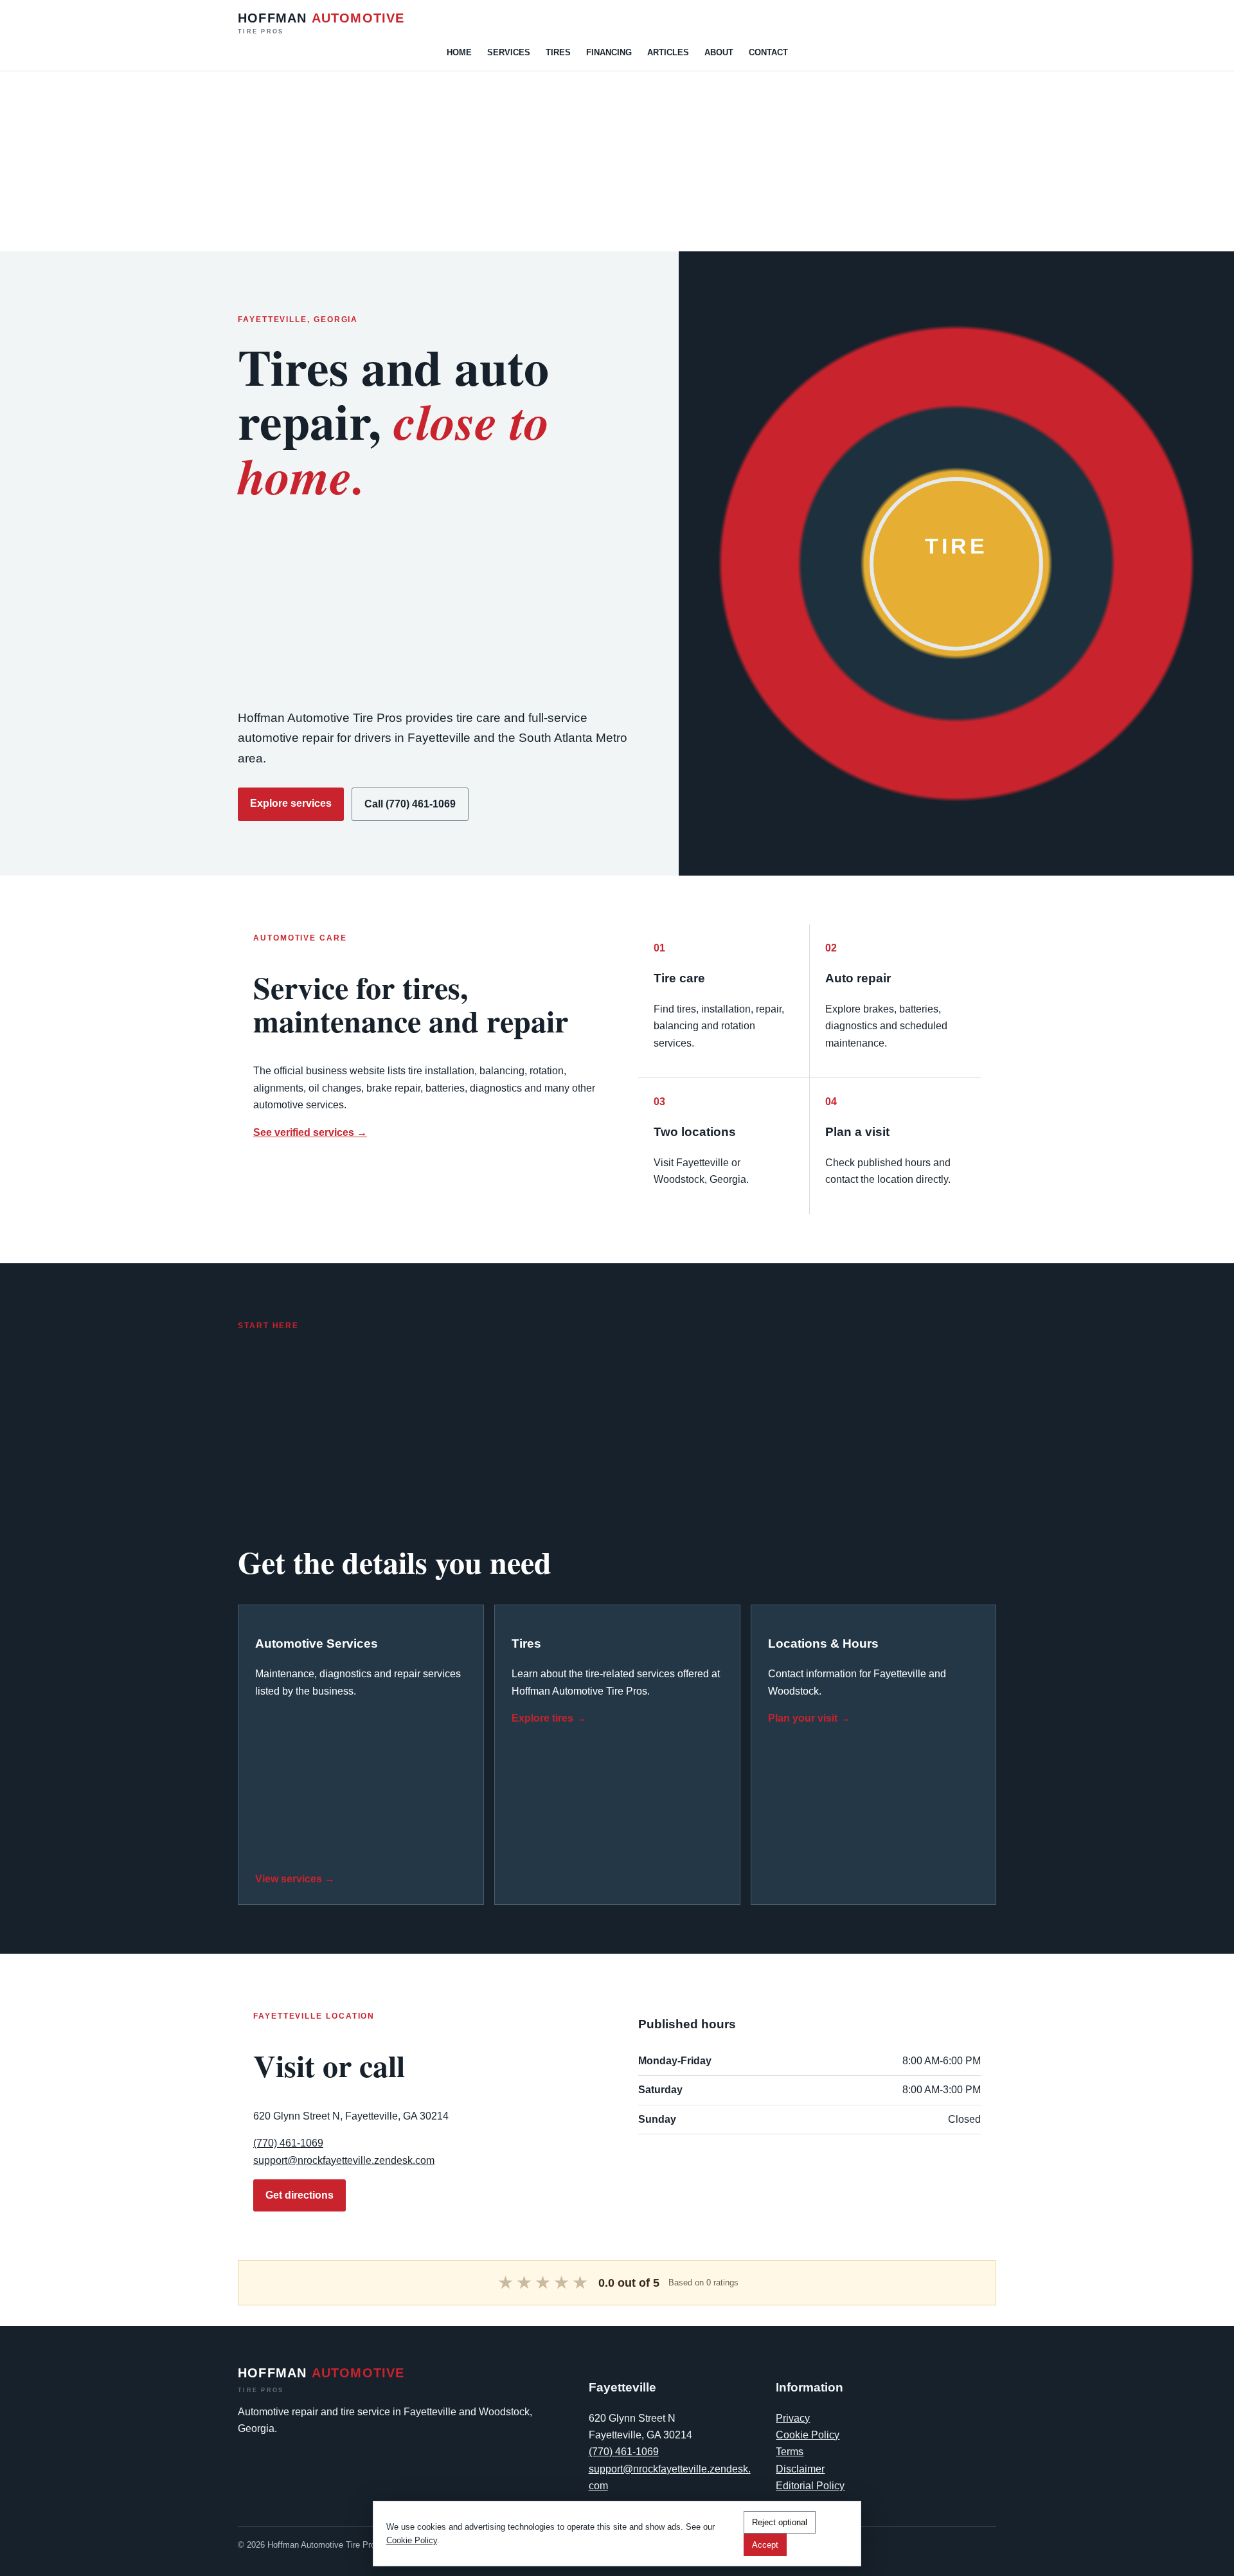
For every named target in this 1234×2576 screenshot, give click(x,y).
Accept (765, 2545)
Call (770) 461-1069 (410, 804)
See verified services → (310, 1132)
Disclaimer (800, 2469)
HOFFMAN (321, 23)
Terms (790, 2452)
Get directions (300, 2195)
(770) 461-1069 (288, 2143)
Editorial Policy (810, 2486)
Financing (609, 52)
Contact (768, 52)
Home (459, 52)
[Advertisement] (386, 161)
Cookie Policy (808, 2435)
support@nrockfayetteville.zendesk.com (344, 2160)
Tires (558, 52)
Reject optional (780, 2522)
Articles (668, 52)
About (719, 52)
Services (509, 52)
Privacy (793, 2418)
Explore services (291, 803)
